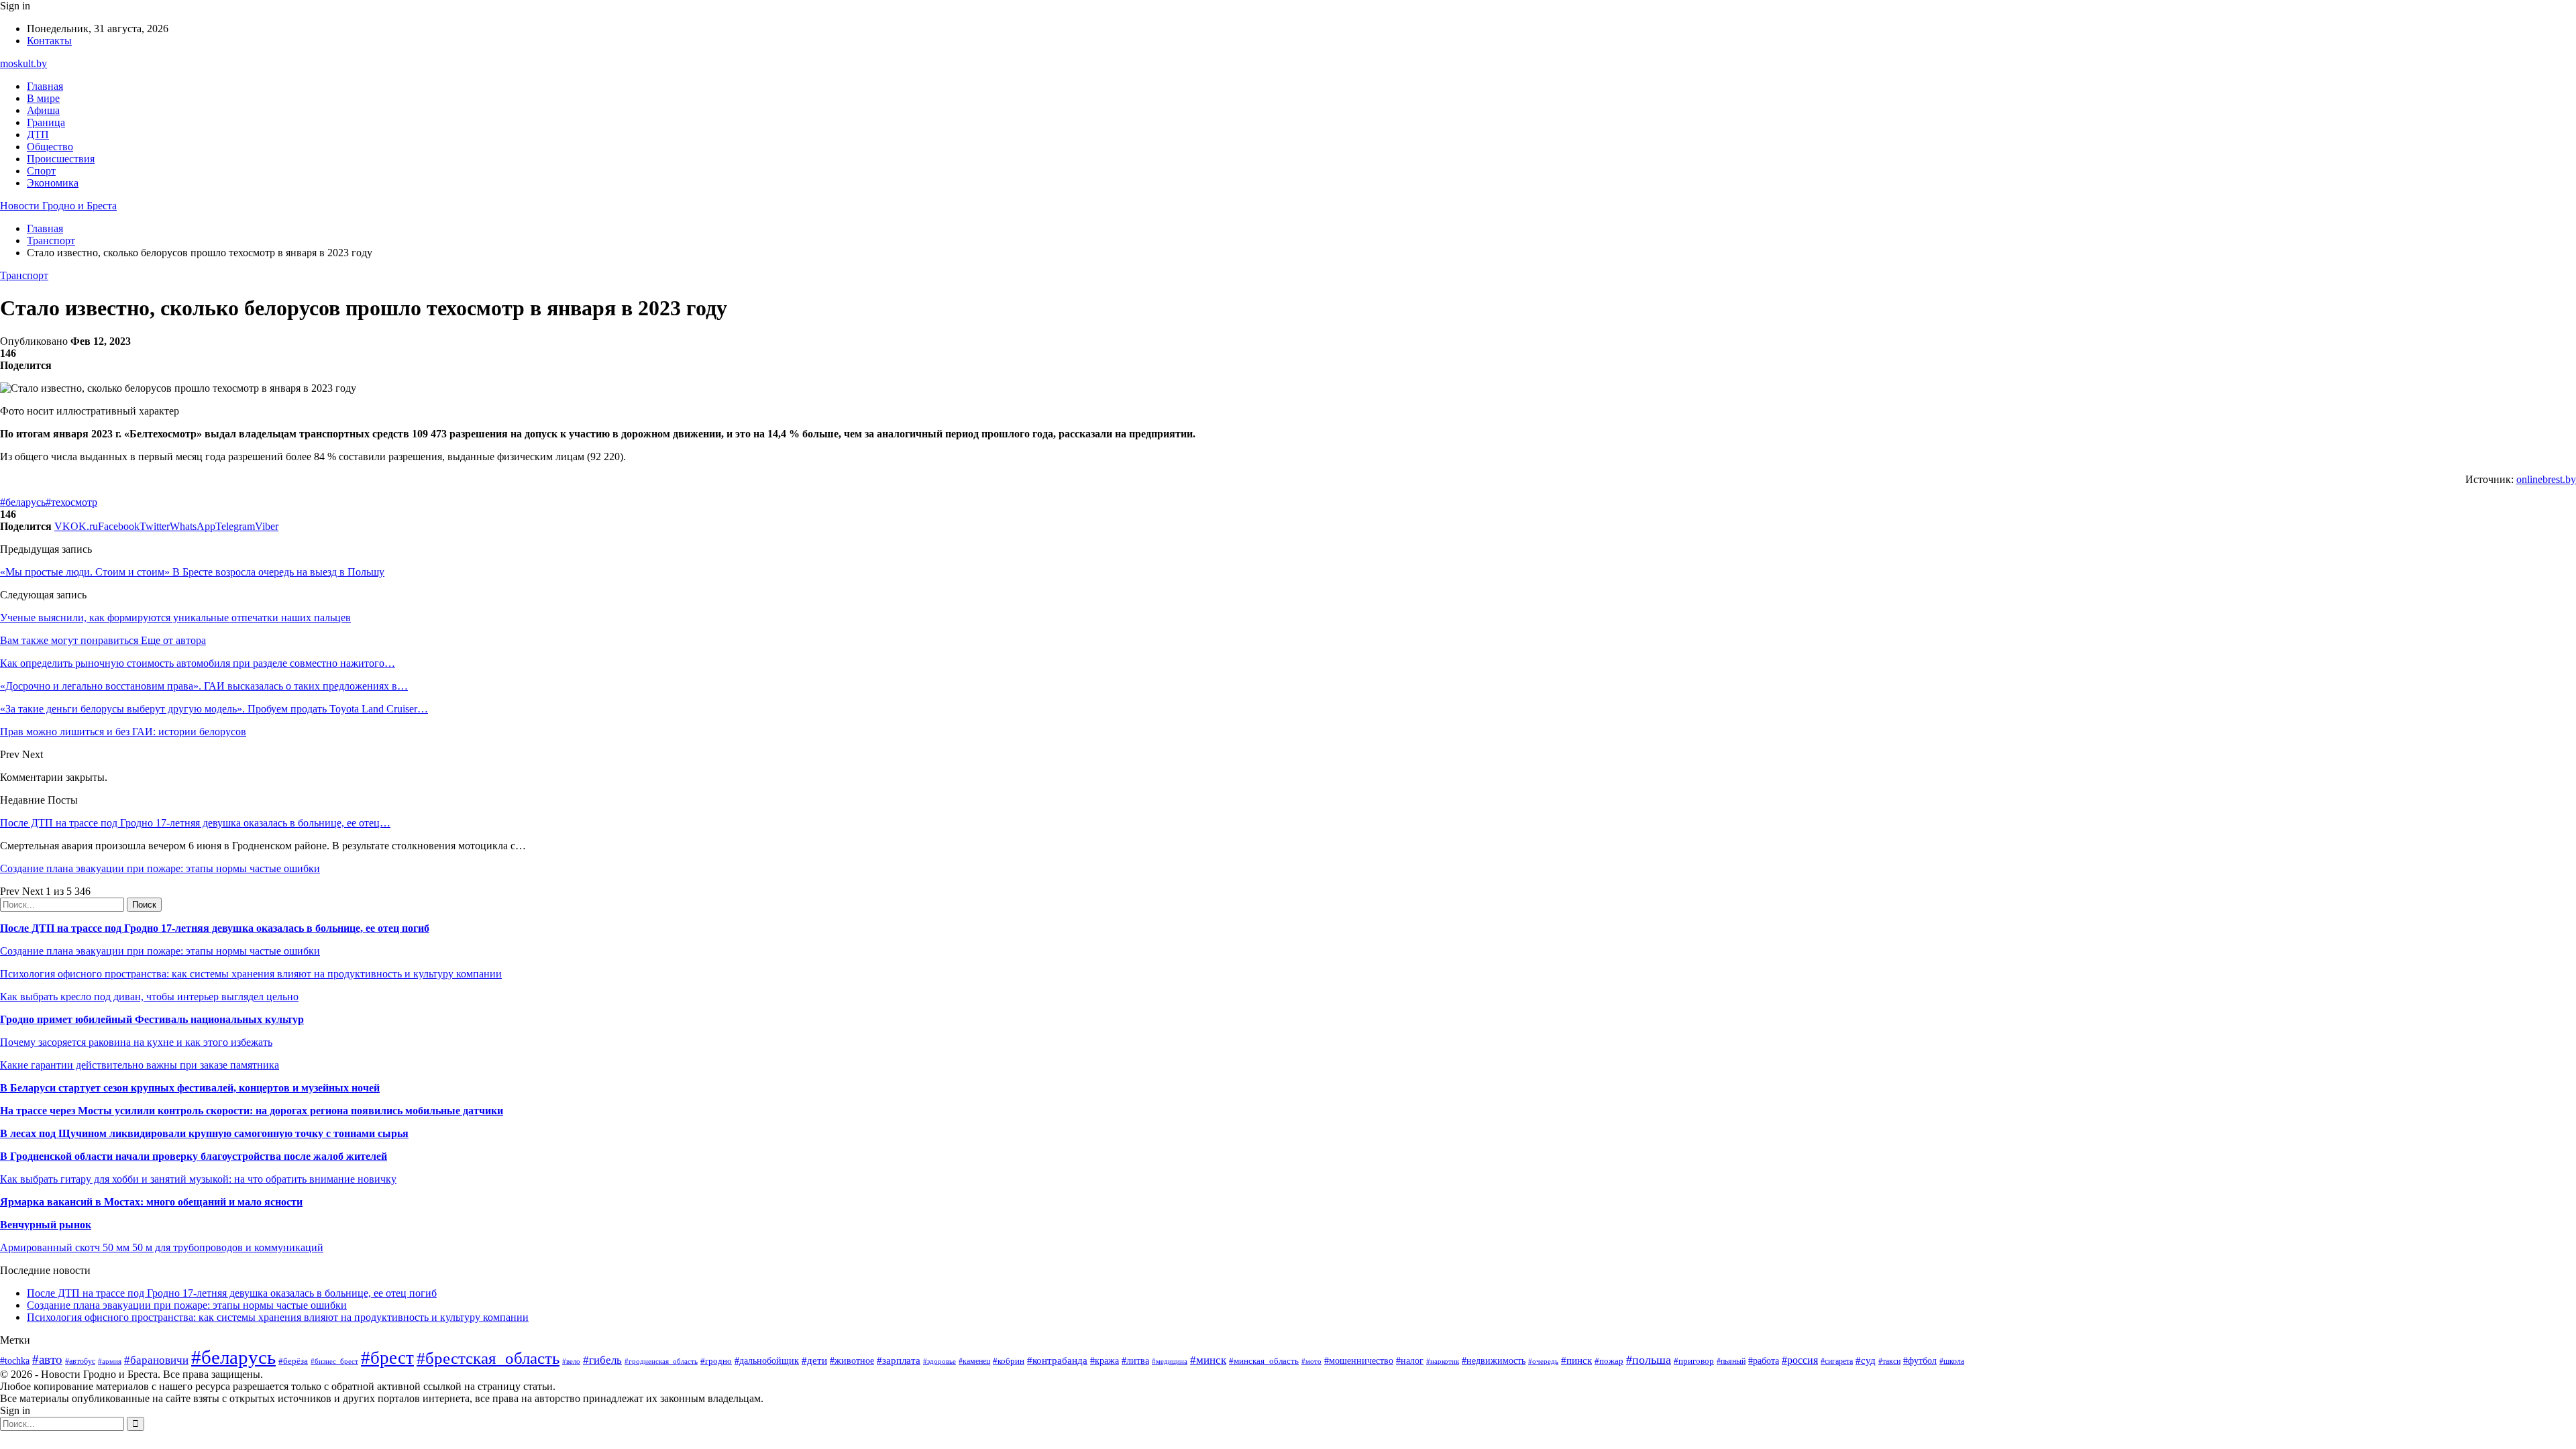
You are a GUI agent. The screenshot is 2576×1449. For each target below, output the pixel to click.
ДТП (38, 135)
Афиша (43, 110)
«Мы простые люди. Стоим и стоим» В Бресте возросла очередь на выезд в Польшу (192, 572)
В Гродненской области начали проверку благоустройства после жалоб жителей (194, 1156)
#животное (852, 1361)
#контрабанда (1057, 1360)
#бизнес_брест (334, 1361)
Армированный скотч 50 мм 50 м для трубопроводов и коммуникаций (162, 1247)
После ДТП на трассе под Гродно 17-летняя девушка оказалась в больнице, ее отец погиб (215, 928)
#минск (1208, 1360)
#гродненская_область (661, 1361)
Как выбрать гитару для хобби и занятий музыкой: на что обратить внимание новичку (198, 1179)
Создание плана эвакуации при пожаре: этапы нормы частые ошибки (160, 868)
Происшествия (61, 159)
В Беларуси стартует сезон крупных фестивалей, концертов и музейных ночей (190, 1088)
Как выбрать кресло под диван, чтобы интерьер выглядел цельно (149, 997)
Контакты (49, 41)
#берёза (293, 1361)
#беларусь (23, 502)
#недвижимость (1494, 1360)
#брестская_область (488, 1358)
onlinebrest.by (2546, 479)
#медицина (1170, 1361)
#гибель (602, 1360)
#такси (1889, 1361)
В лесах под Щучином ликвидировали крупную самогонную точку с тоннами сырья (204, 1133)
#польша (1649, 1360)
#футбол (1920, 1360)
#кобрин (1009, 1361)
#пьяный (1731, 1361)
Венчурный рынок (46, 1225)
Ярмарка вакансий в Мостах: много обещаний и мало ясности (151, 1202)
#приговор (1694, 1361)
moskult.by (23, 63)
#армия (110, 1361)
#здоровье (940, 1361)
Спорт (41, 171)
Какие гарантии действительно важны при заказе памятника (140, 1065)
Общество (50, 147)
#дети (814, 1360)
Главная (45, 86)
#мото (1311, 1361)
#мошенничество (1359, 1360)
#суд (1866, 1360)
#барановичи (156, 1360)
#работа (1764, 1360)
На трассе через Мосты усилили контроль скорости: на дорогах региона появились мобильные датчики (252, 1111)
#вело (571, 1361)
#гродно (716, 1361)
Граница (46, 122)
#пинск (1576, 1360)
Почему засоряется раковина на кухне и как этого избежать (136, 1042)
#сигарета (1837, 1361)
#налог (1410, 1361)
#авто (47, 1359)
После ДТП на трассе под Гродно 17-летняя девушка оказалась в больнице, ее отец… (195, 823)
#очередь (1543, 1361)
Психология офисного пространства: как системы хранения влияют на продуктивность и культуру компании (251, 974)
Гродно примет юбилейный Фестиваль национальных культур (152, 1019)
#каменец (974, 1361)
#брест (387, 1358)
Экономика (53, 183)
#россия (1800, 1360)
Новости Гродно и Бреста (58, 206)
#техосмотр (71, 502)
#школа (1952, 1361)
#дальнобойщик (767, 1361)
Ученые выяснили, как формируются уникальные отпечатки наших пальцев (175, 618)
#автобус (80, 1361)
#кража (1105, 1361)
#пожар (1609, 1361)
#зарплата (899, 1360)
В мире (43, 98)
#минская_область (1264, 1361)
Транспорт (24, 275)
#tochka (15, 1360)
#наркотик (1443, 1361)
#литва (1135, 1361)
